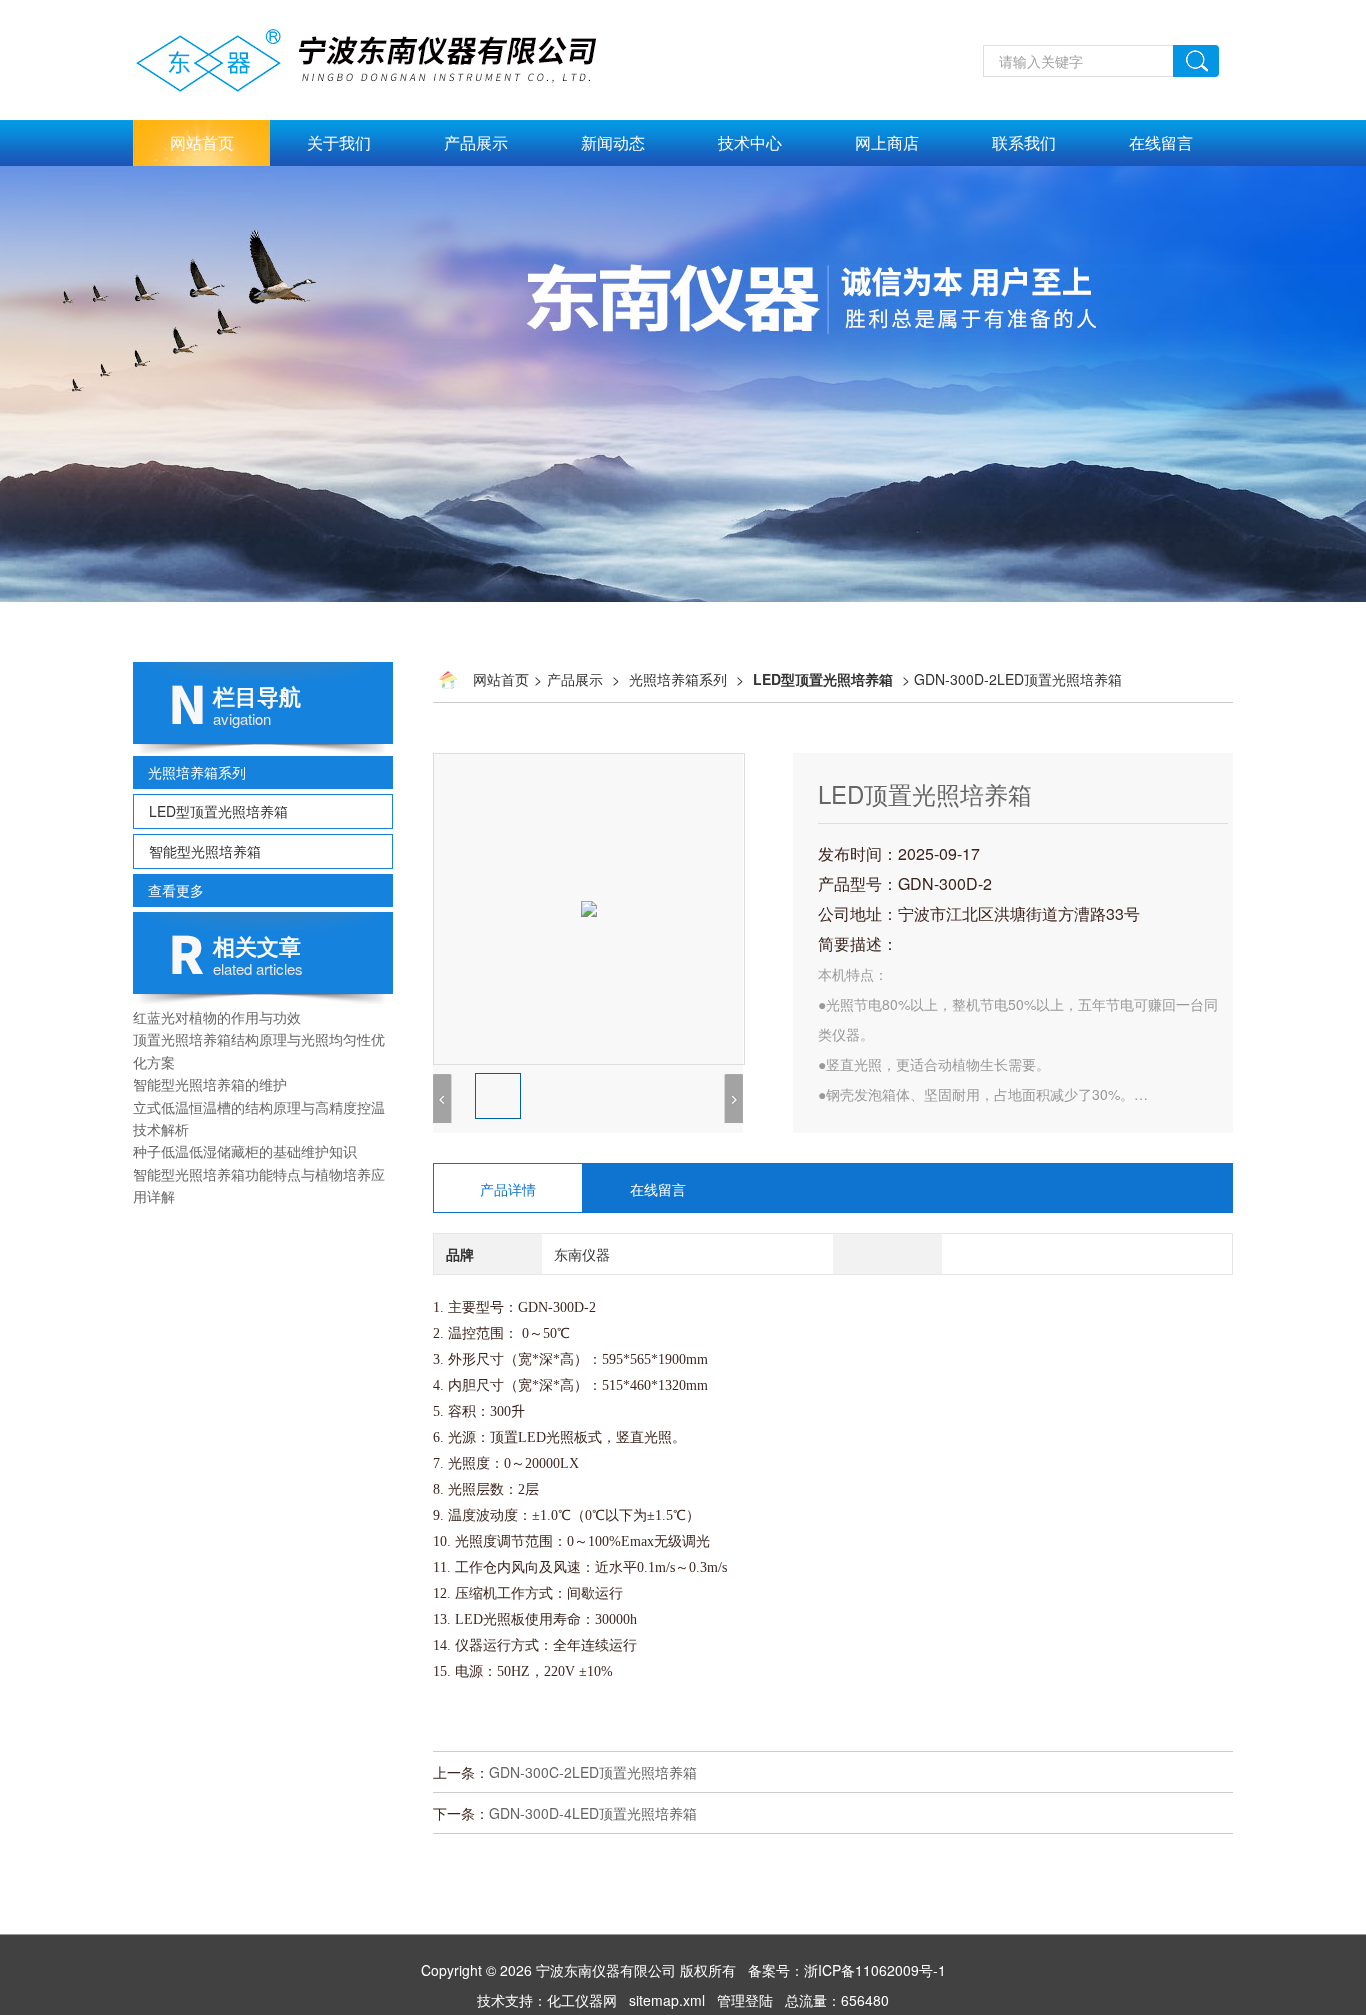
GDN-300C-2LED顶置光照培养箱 (593, 1772)
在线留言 (1161, 142)
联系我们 (1024, 142)
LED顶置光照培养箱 (925, 793)
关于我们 (339, 142)
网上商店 (887, 142)
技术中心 (750, 142)
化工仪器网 (582, 2000)
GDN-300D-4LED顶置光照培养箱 (593, 1813)
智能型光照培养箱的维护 (210, 1084)
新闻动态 (613, 142)
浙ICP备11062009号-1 (875, 1970)
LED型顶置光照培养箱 (218, 811)
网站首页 (202, 142)
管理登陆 (745, 2000)
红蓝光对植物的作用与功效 (217, 1017)
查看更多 (176, 890)
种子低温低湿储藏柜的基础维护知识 (245, 1151)
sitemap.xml (667, 2000)
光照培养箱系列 (197, 772)
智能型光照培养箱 (205, 851)
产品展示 (476, 142)
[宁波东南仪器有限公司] (389, 11)
